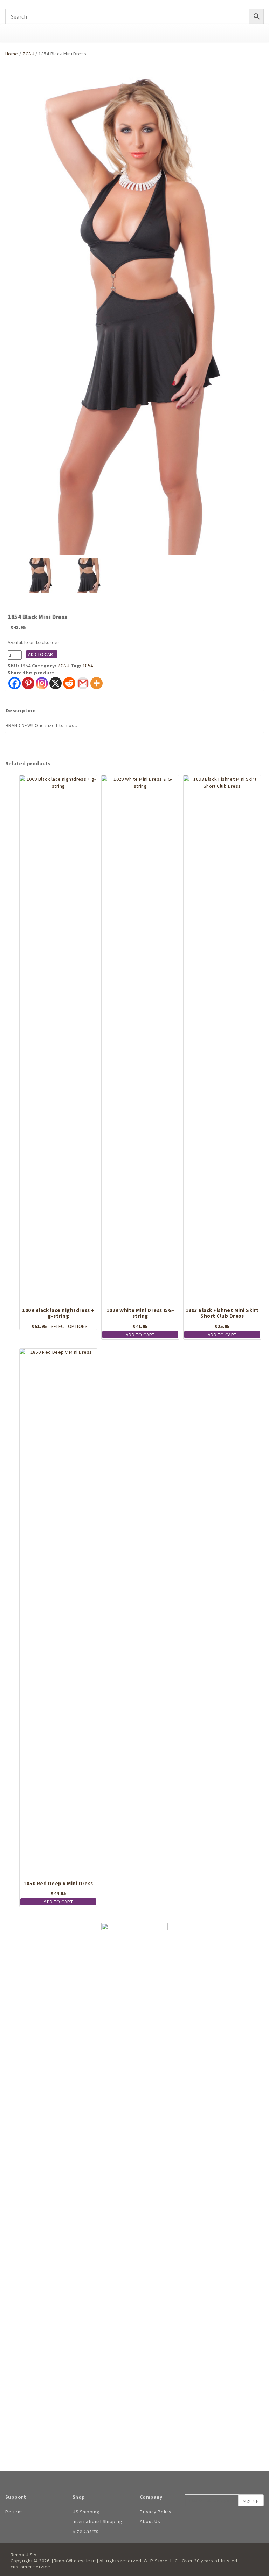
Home (12, 54)
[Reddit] (69, 683)
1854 (88, 666)
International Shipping (97, 2521)
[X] (56, 683)
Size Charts (85, 2531)
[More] (96, 683)
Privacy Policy (156, 2512)
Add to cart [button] (140, 1335)
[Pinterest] (28, 683)
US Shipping (86, 2512)
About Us (150, 2521)
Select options (69, 1326)
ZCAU (28, 54)
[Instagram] (42, 683)
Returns (14, 2512)
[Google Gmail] (83, 683)
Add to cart (42, 654)
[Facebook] (15, 683)
